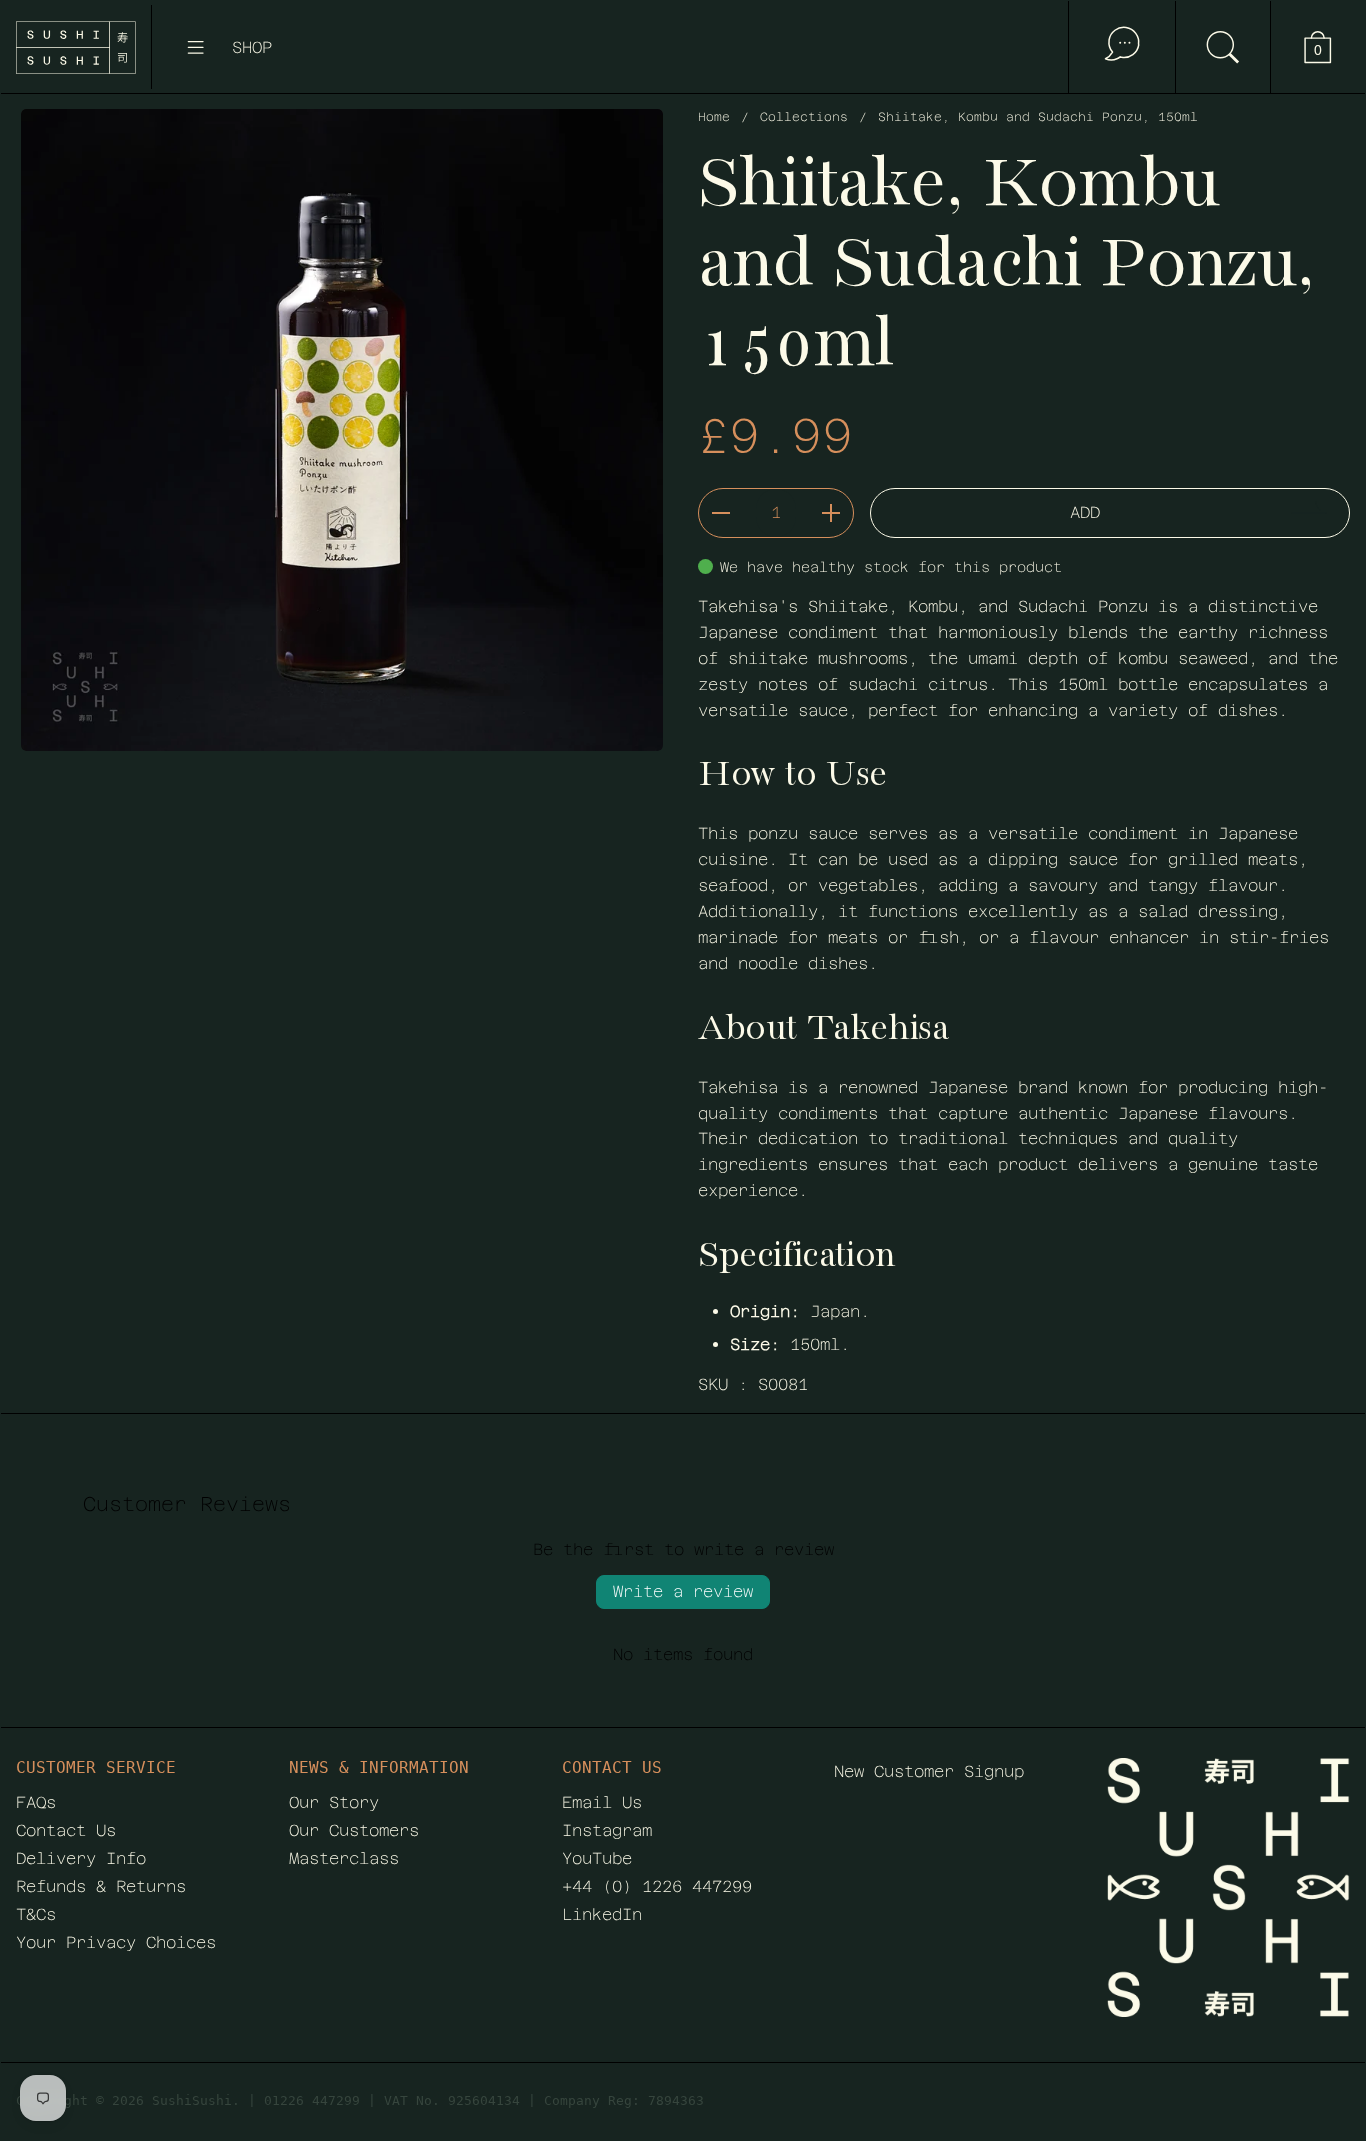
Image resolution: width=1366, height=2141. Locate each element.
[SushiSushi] (76, 47)
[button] (1222, 47)
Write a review (683, 1591)
